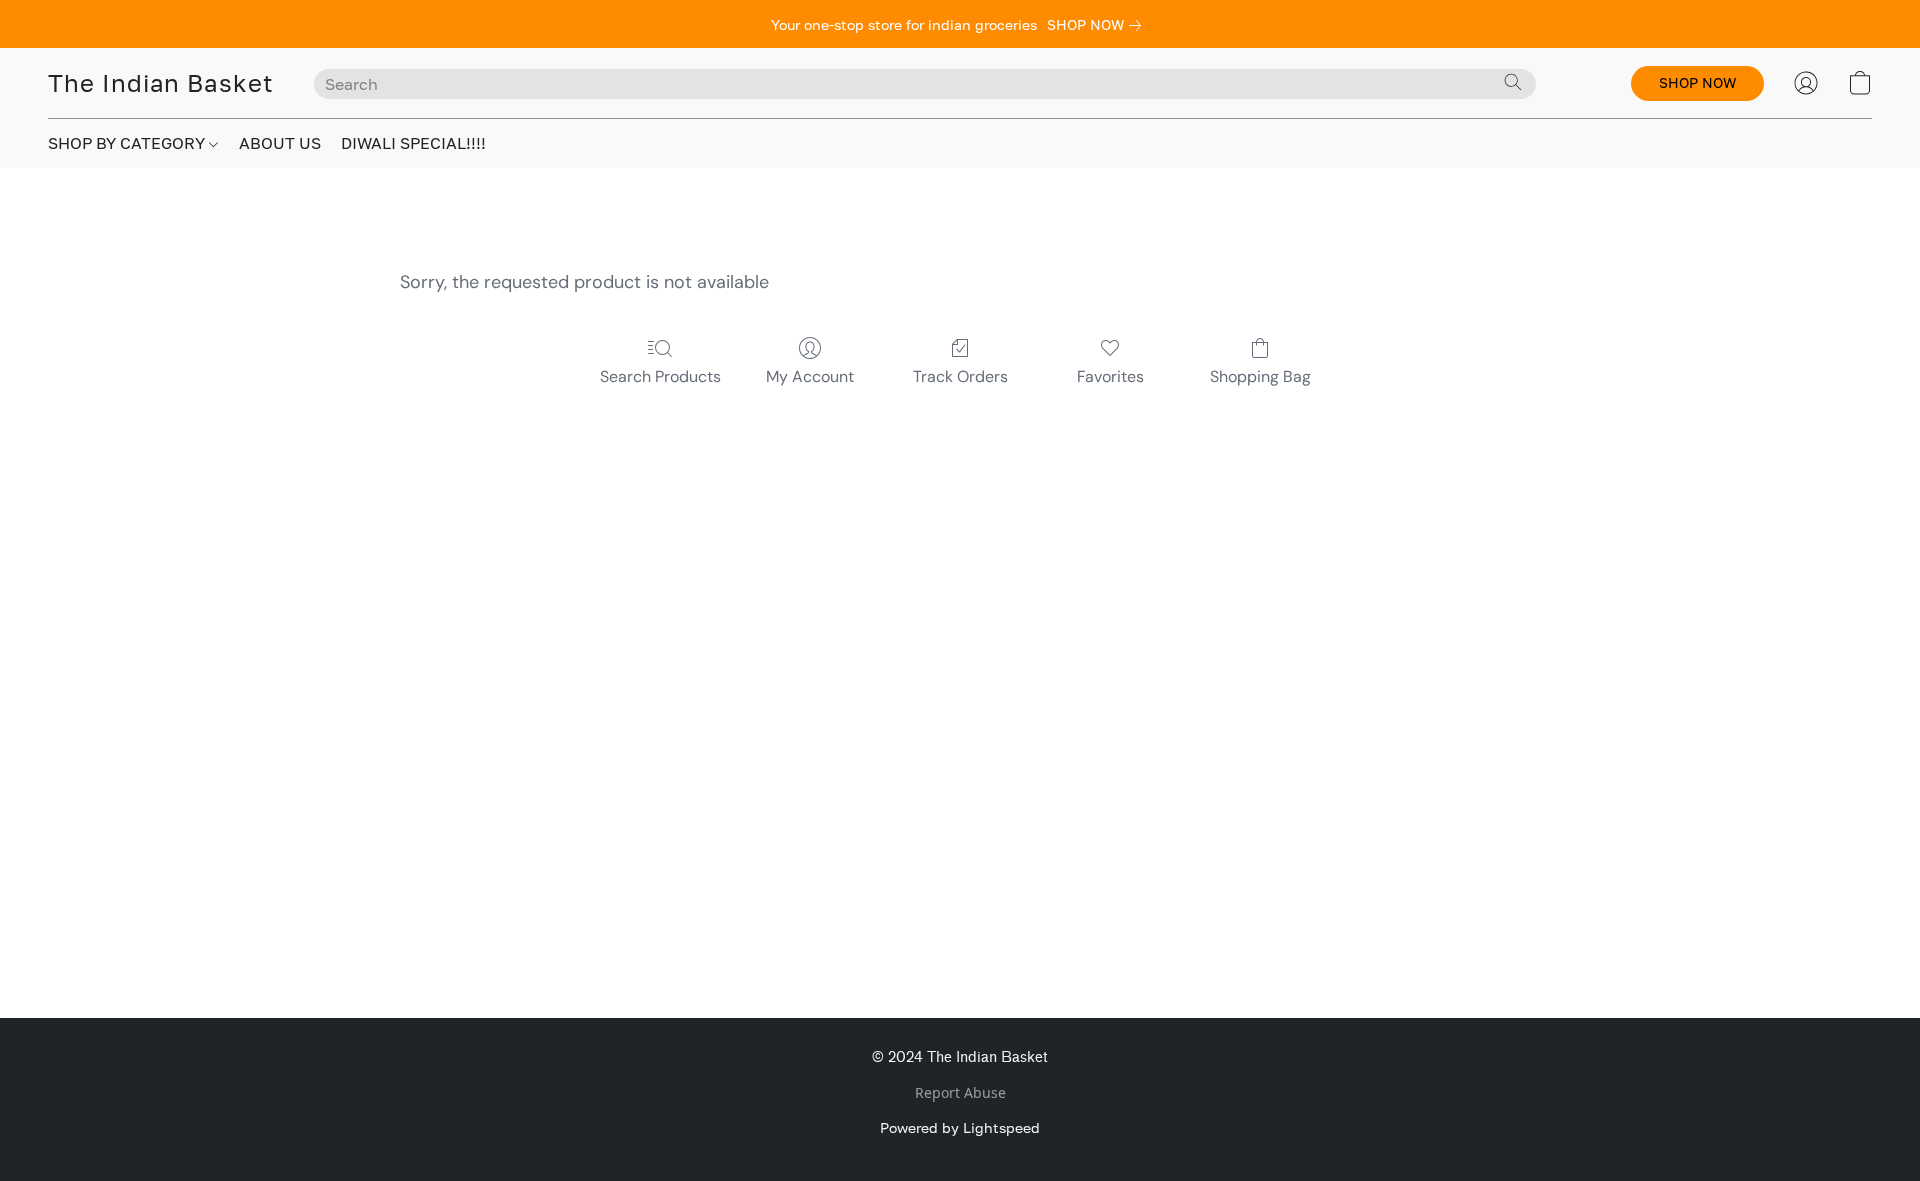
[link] (1098, 25)
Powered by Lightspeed (960, 1127)
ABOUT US (280, 143)
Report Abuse (960, 1092)
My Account (810, 376)
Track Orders (960, 376)
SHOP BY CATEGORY (128, 143)
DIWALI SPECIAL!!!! (413, 143)
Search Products (660, 376)
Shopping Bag (1260, 376)
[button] (161, 83)
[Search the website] (1513, 82)
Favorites (1110, 376)
